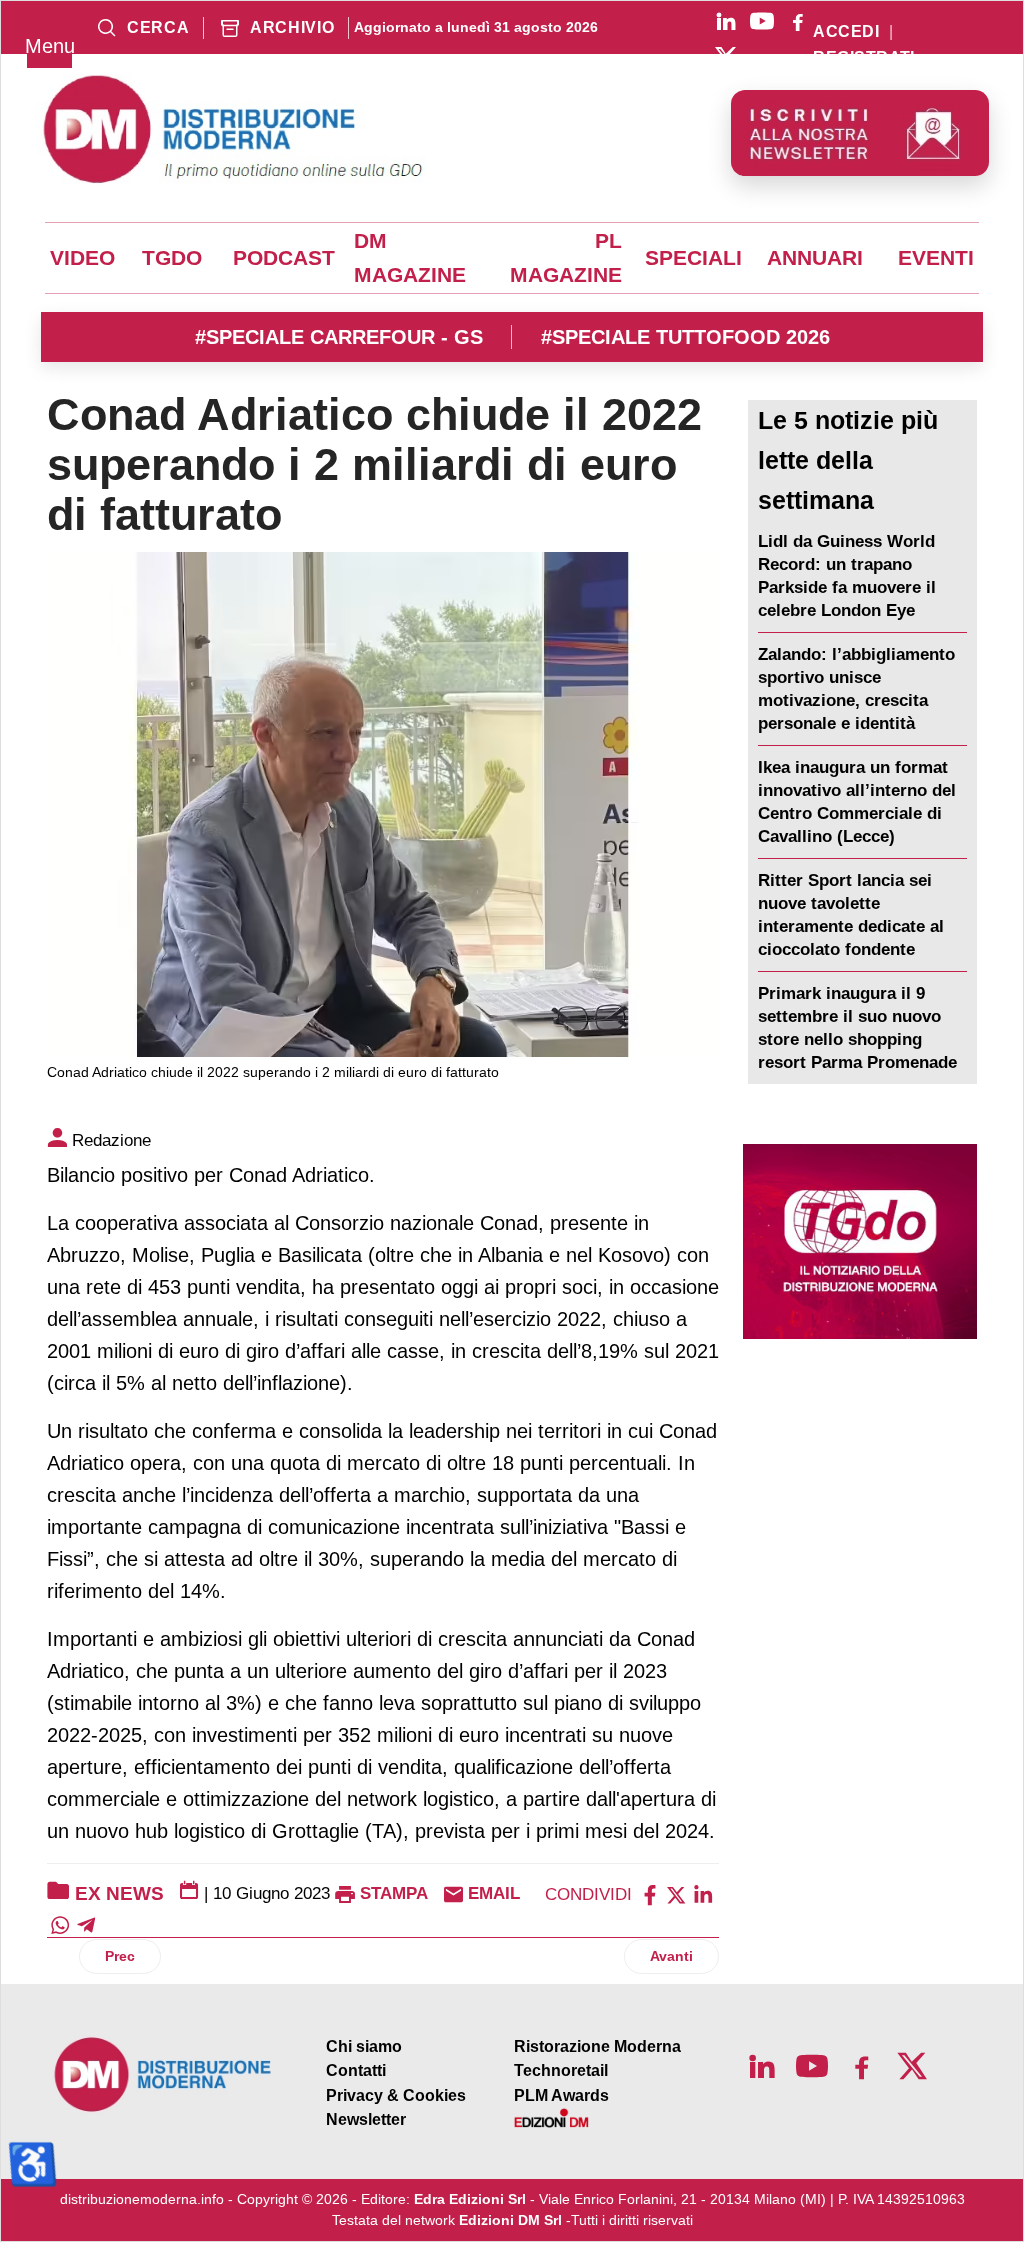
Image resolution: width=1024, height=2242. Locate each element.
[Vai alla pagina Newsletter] (860, 133)
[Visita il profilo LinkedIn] (726, 21)
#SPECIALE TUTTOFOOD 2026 (685, 337)
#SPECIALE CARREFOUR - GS (339, 337)
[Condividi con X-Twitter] (676, 1893)
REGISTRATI (864, 58)
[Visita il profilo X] (726, 57)
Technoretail (561, 2070)
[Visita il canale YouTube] (762, 21)
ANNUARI (815, 258)
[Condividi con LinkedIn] (703, 1893)
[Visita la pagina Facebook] (798, 21)
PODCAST (284, 258)
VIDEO (82, 258)
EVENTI (936, 258)
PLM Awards (561, 2095)
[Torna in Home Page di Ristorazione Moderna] (163, 2074)
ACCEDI (846, 32)
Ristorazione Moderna (597, 2046)
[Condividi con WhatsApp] (60, 1923)
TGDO (172, 258)
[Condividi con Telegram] (86, 1923)
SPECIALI (693, 258)
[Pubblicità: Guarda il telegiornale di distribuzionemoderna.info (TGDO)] (860, 1241)
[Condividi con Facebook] (650, 1893)
